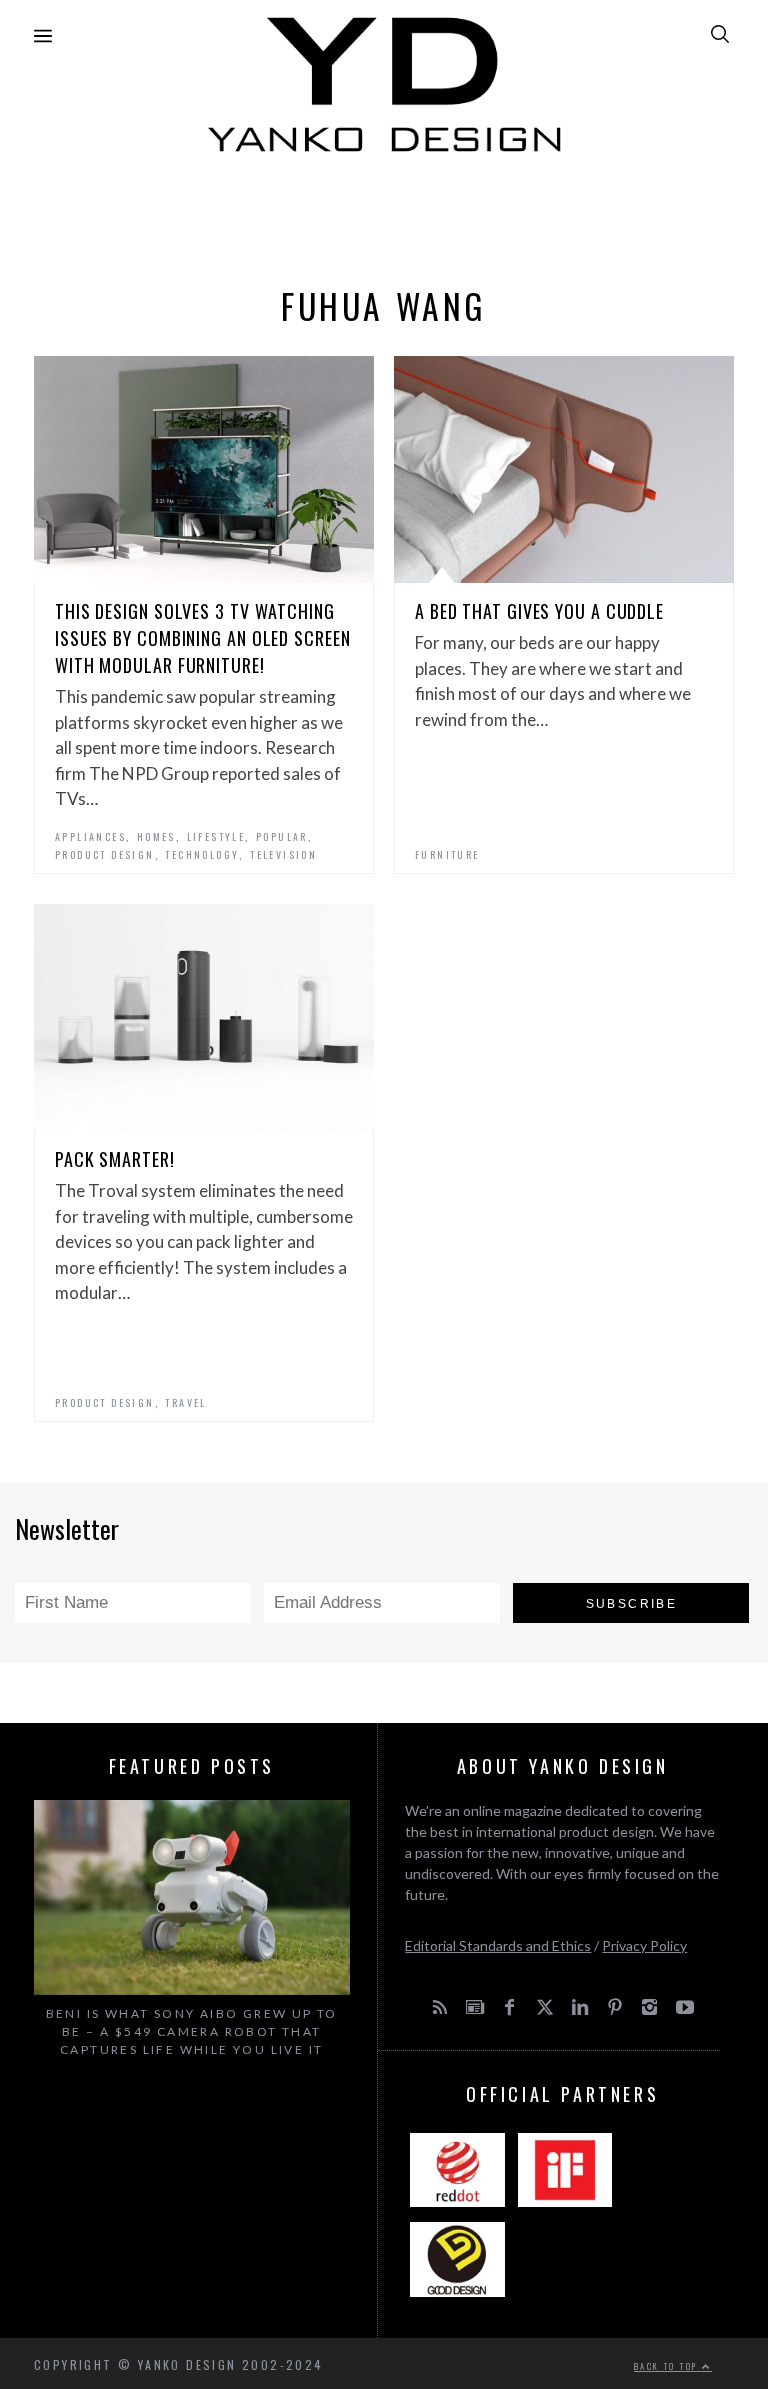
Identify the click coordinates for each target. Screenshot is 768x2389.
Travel (185, 1402)
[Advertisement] (384, 214)
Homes (156, 836)
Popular (282, 836)
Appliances (90, 836)
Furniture (447, 854)
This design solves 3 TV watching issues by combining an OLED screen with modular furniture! (203, 638)
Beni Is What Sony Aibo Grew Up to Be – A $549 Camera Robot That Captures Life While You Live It (192, 2031)
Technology (202, 854)
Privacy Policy (644, 1945)
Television (283, 854)
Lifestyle (216, 836)
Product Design (105, 854)
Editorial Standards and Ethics (498, 1945)
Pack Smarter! (115, 1159)
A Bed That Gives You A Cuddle (539, 611)
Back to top (668, 2366)
